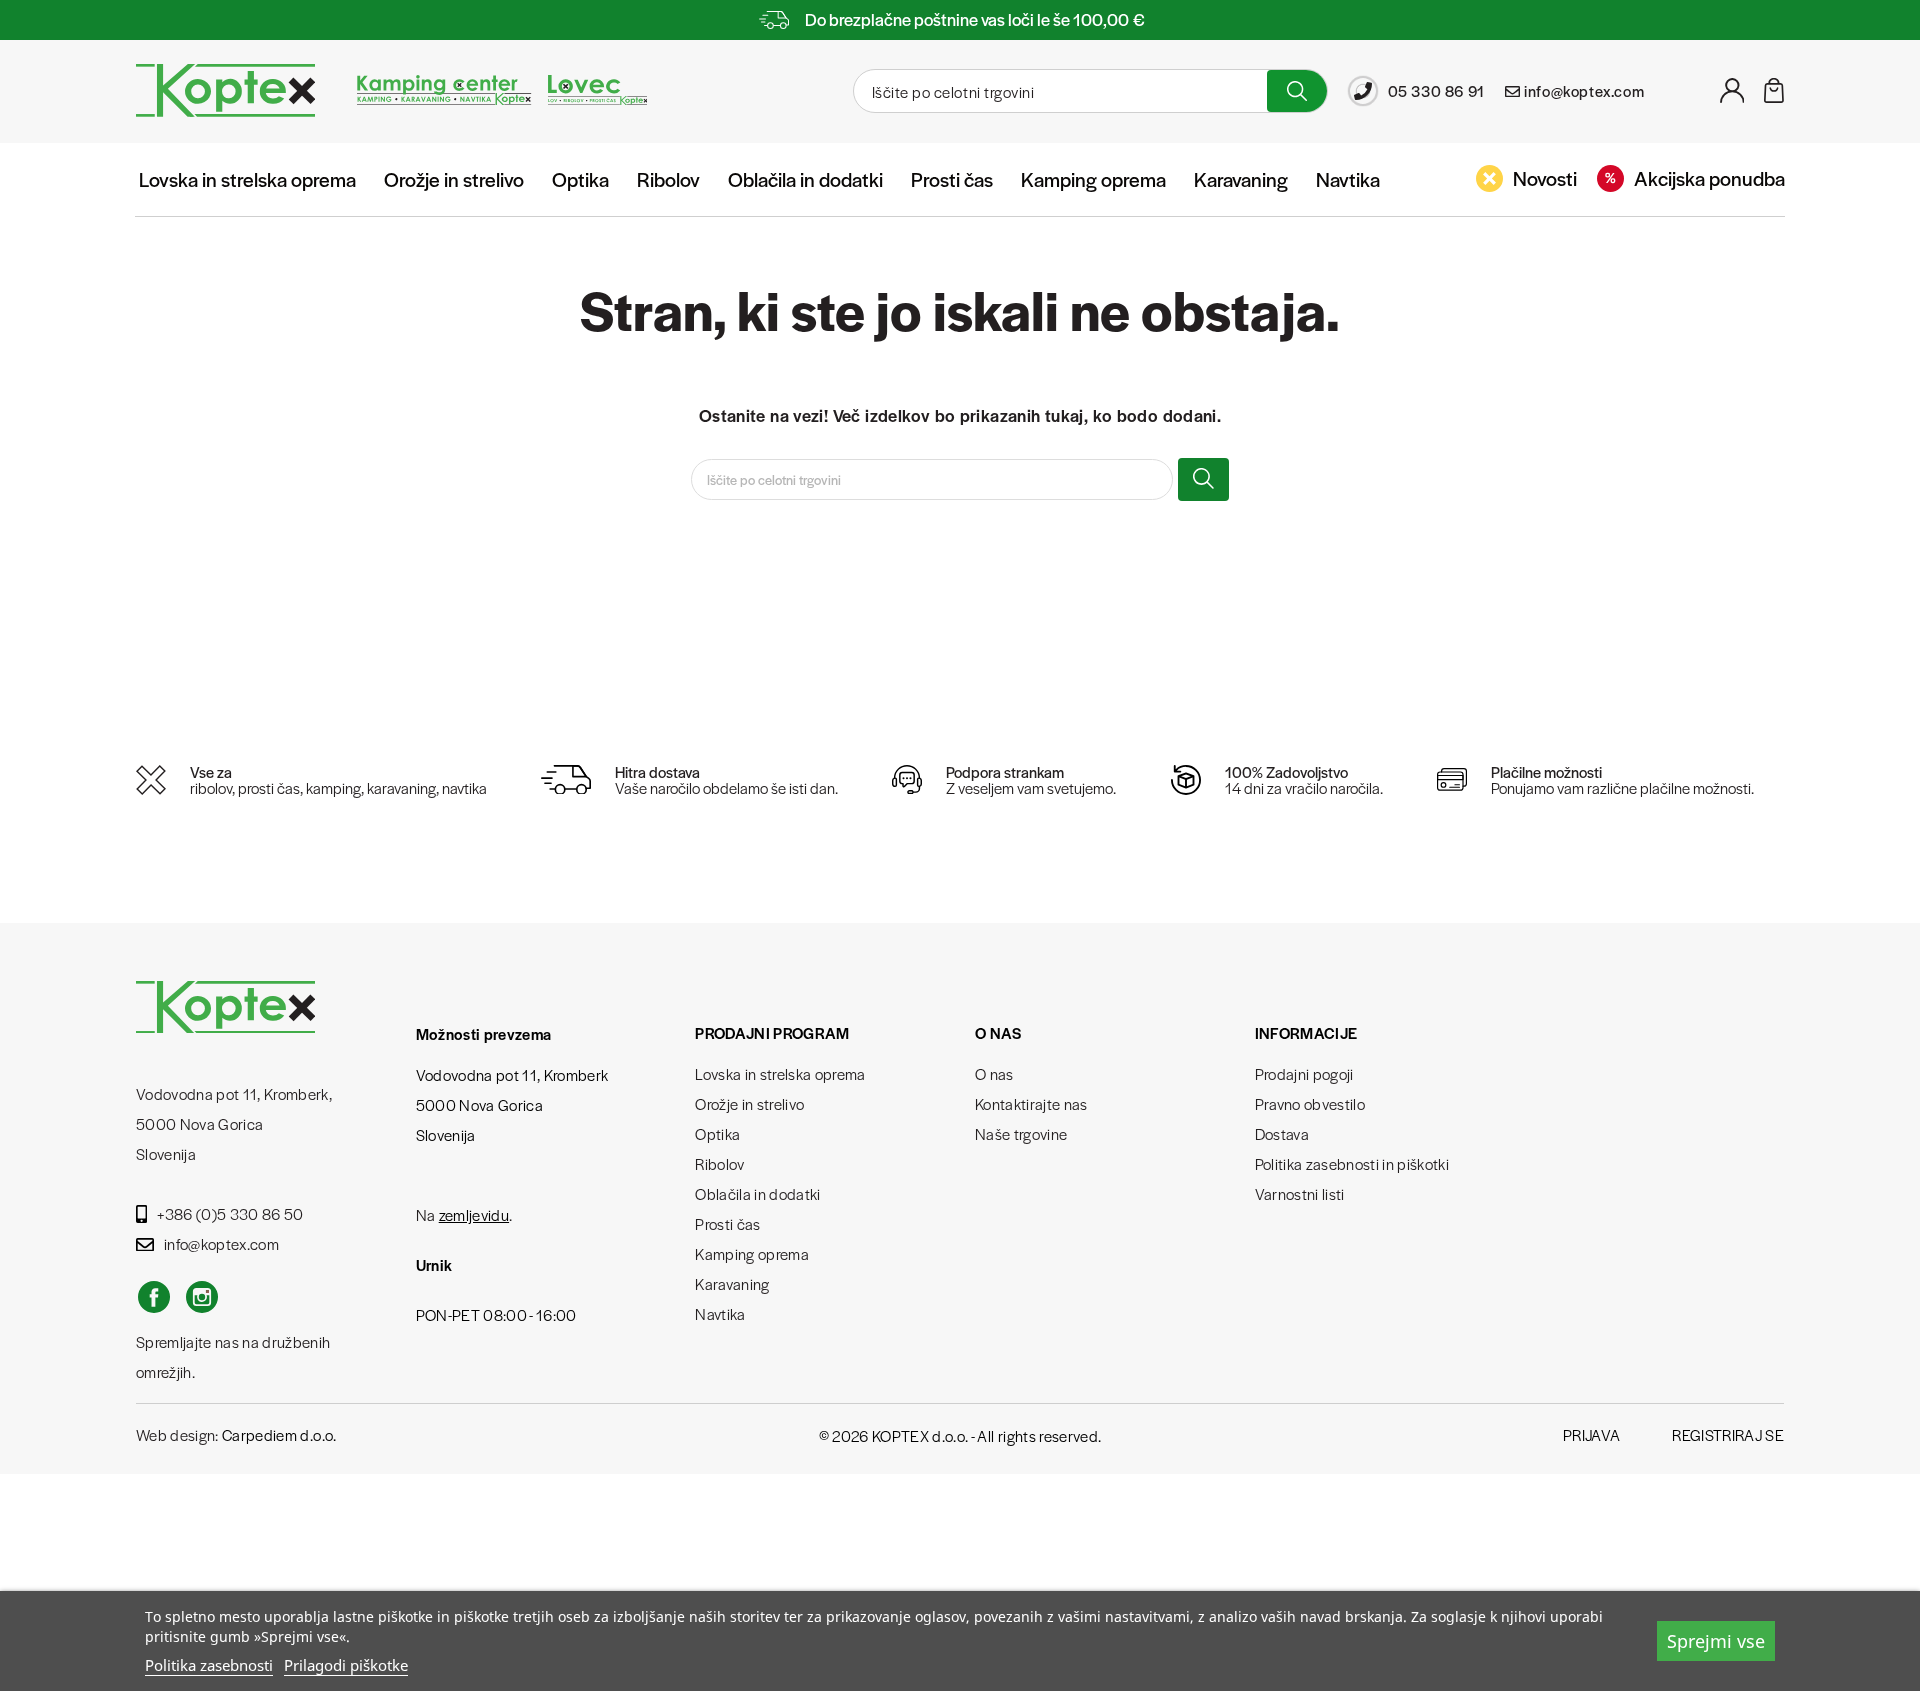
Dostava (1282, 1133)
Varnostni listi (1300, 1193)
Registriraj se (1728, 1434)
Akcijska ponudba (1709, 178)
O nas (994, 1073)
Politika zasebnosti (209, 1665)
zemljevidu (474, 1214)
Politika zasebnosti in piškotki (1352, 1163)
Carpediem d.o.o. (279, 1434)
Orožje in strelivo (454, 179)
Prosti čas (952, 179)
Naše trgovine (1021, 1133)
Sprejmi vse (1716, 1641)
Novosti (1545, 178)
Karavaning (1241, 179)
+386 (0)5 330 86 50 (230, 1213)
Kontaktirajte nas (1031, 1103)
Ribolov (668, 179)
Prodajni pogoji (1304, 1073)
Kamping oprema (1093, 179)
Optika (580, 179)
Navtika (1348, 179)
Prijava (1591, 1434)
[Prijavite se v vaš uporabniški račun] (1732, 96)
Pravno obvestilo (1310, 1103)
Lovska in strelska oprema (247, 179)
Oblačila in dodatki (805, 179)
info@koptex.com (221, 1243)
